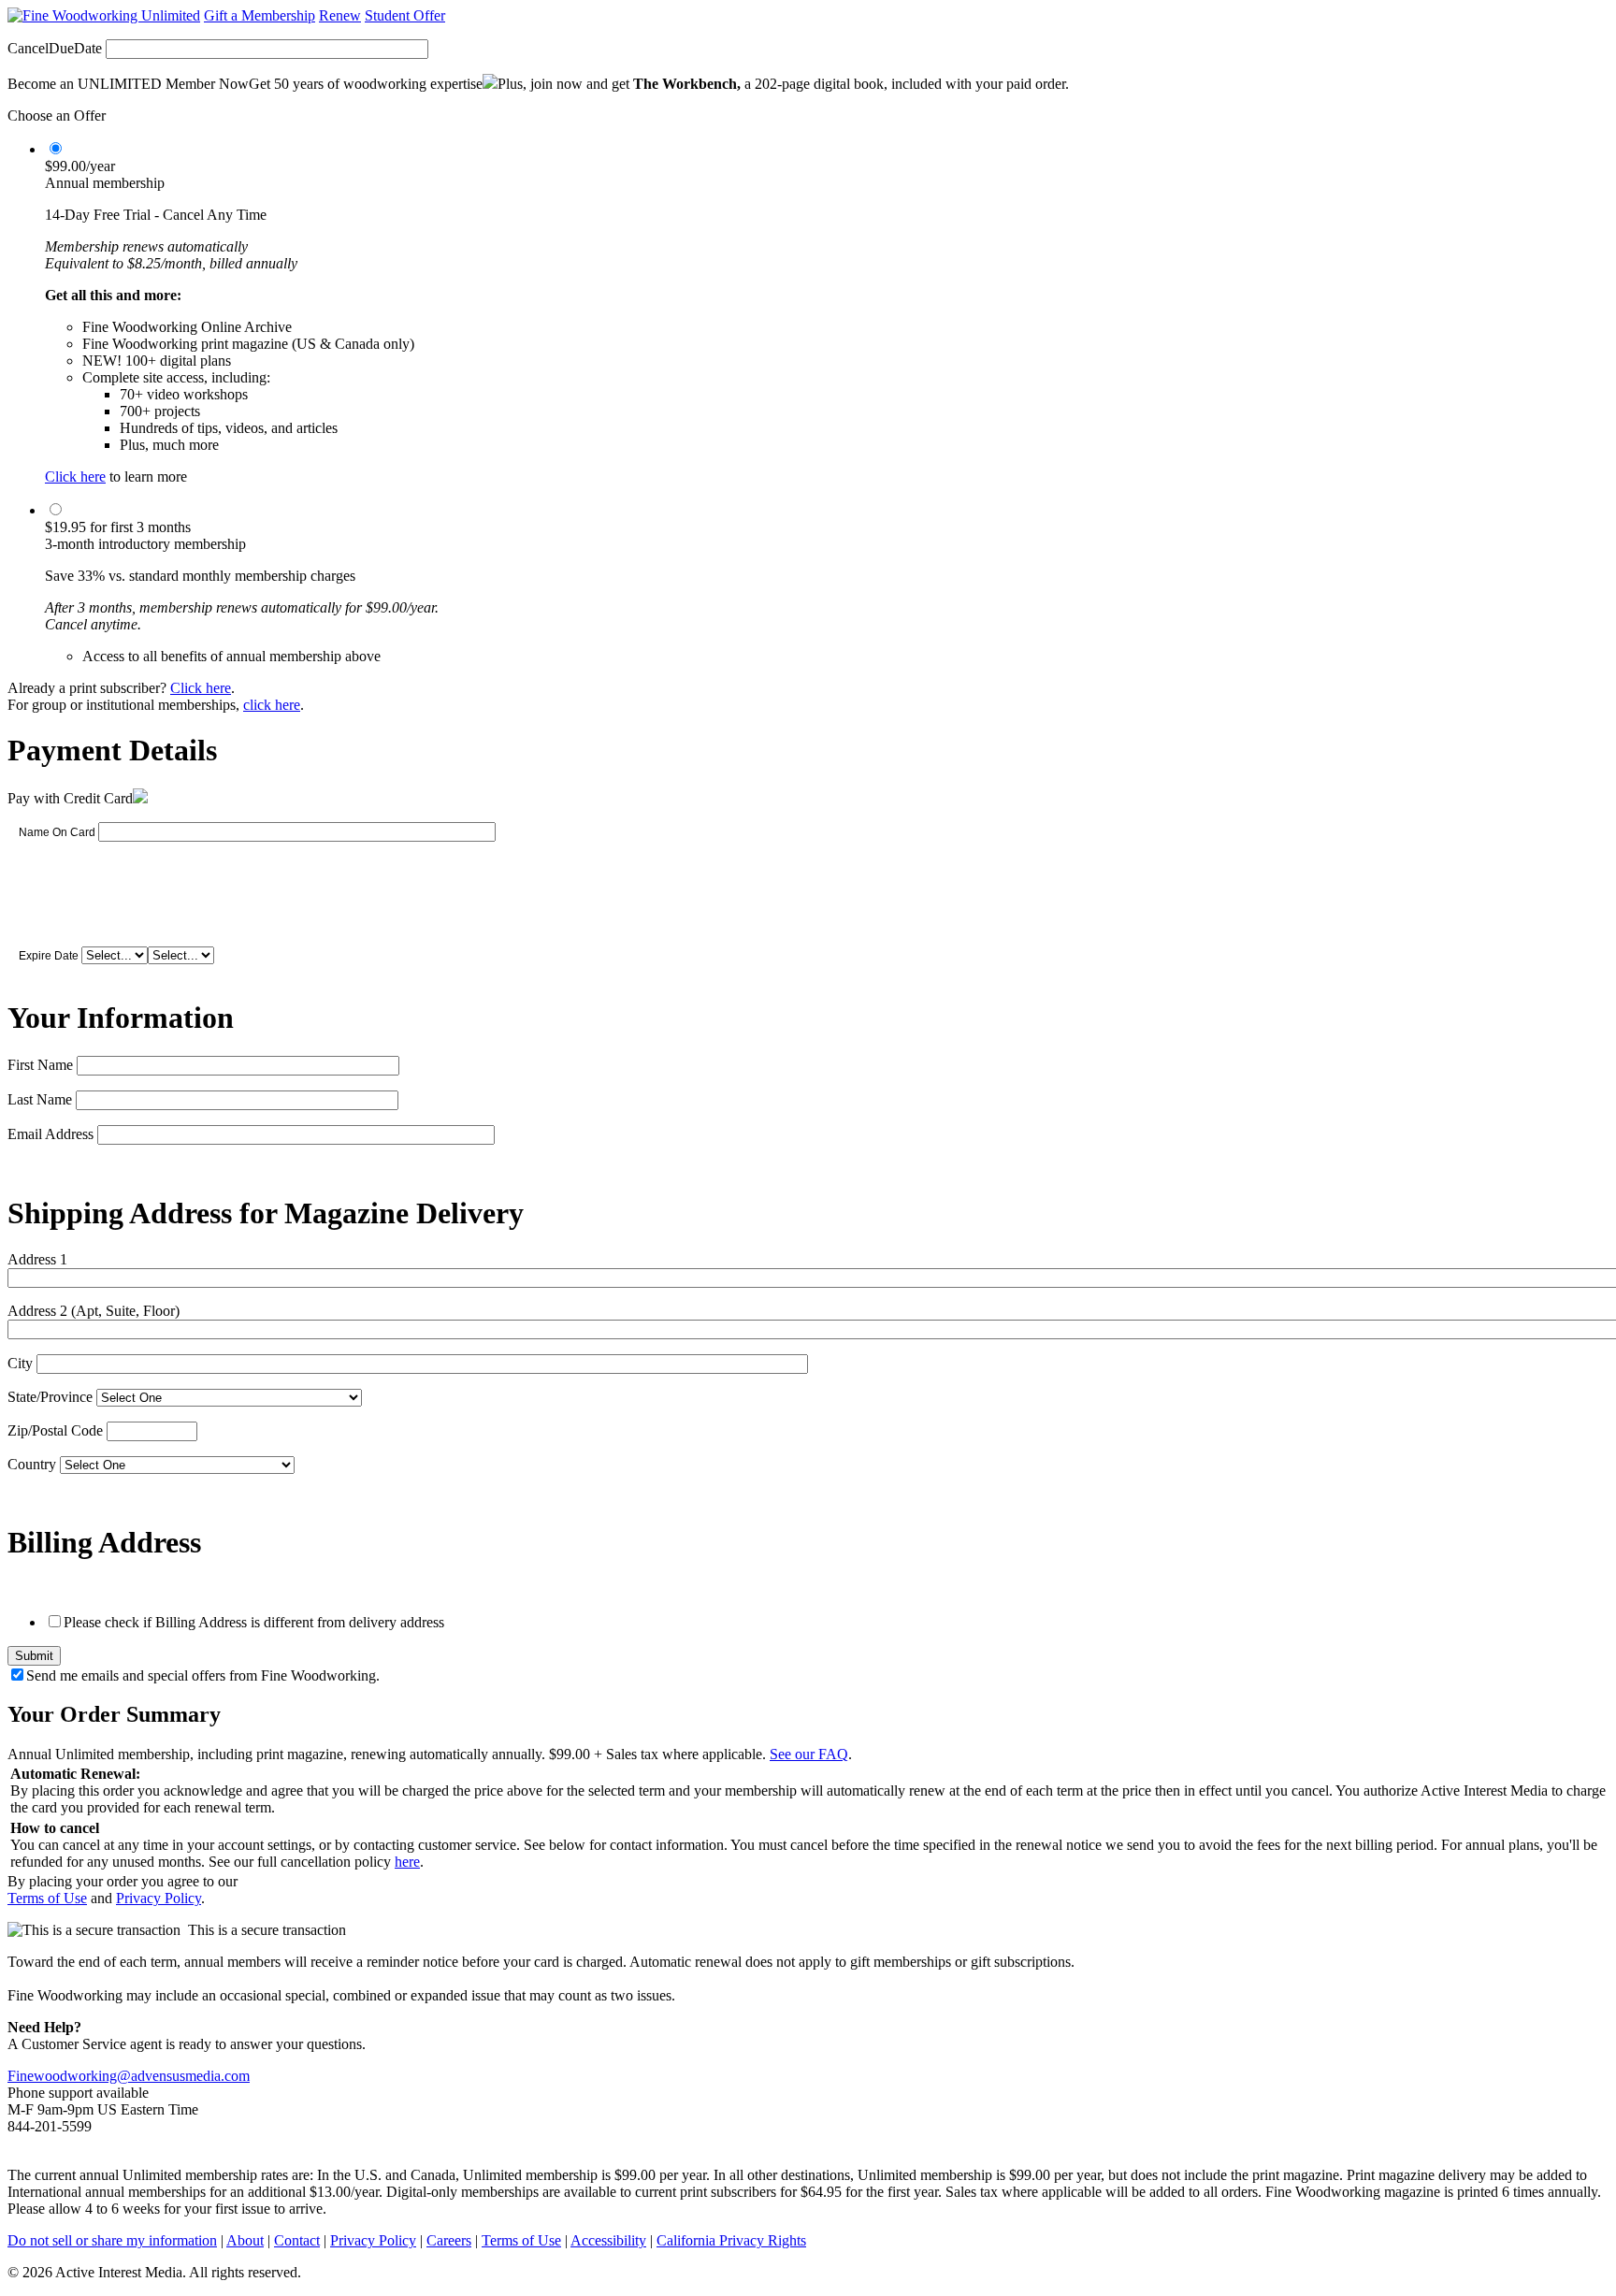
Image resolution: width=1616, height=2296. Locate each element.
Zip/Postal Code (55, 1430)
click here (272, 705)
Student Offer (405, 15)
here (407, 1862)
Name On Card (57, 832)
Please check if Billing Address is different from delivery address (254, 1622)
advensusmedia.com (190, 2076)
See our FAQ (809, 1754)
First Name (40, 1065)
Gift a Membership (260, 15)
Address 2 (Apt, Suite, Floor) (94, 1311)
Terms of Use (47, 1898)
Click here (75, 477)
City (20, 1363)
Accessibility (608, 2240)
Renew (340, 15)
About (245, 2240)
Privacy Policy (159, 1898)
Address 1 (37, 1259)
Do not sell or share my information (112, 2240)
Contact (297, 2240)
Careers (449, 2240)
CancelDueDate (55, 48)
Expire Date (49, 956)
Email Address (50, 1134)
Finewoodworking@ (69, 2076)
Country (32, 1464)
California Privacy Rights (731, 2240)
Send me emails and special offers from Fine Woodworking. (203, 1675)
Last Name (40, 1099)
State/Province (50, 1397)
